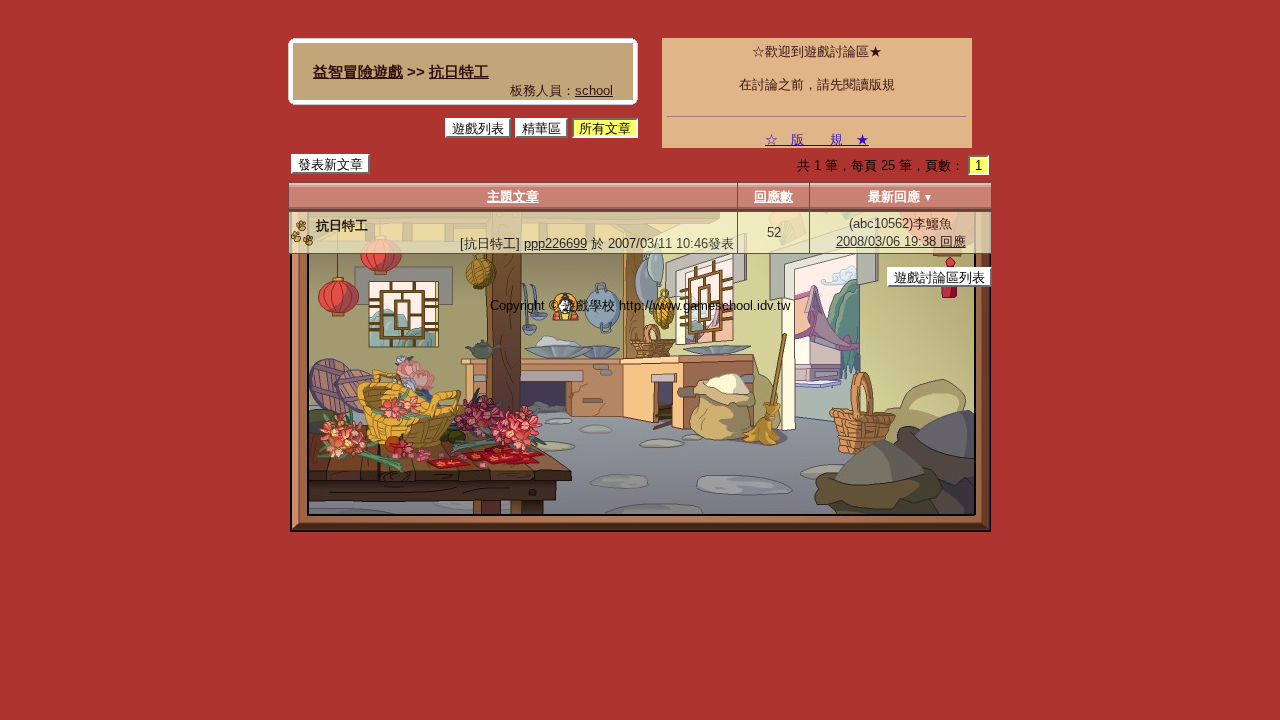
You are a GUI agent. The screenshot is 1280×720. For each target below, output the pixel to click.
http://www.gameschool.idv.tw (704, 305)
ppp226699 (555, 243)
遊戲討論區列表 (939, 277)
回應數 (773, 196)
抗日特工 (459, 71)
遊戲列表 (478, 128)
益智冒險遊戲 (358, 71)
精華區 (541, 128)
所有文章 (605, 128)
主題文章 (513, 196)
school (594, 90)
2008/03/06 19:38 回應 (901, 241)
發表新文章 (330, 164)
